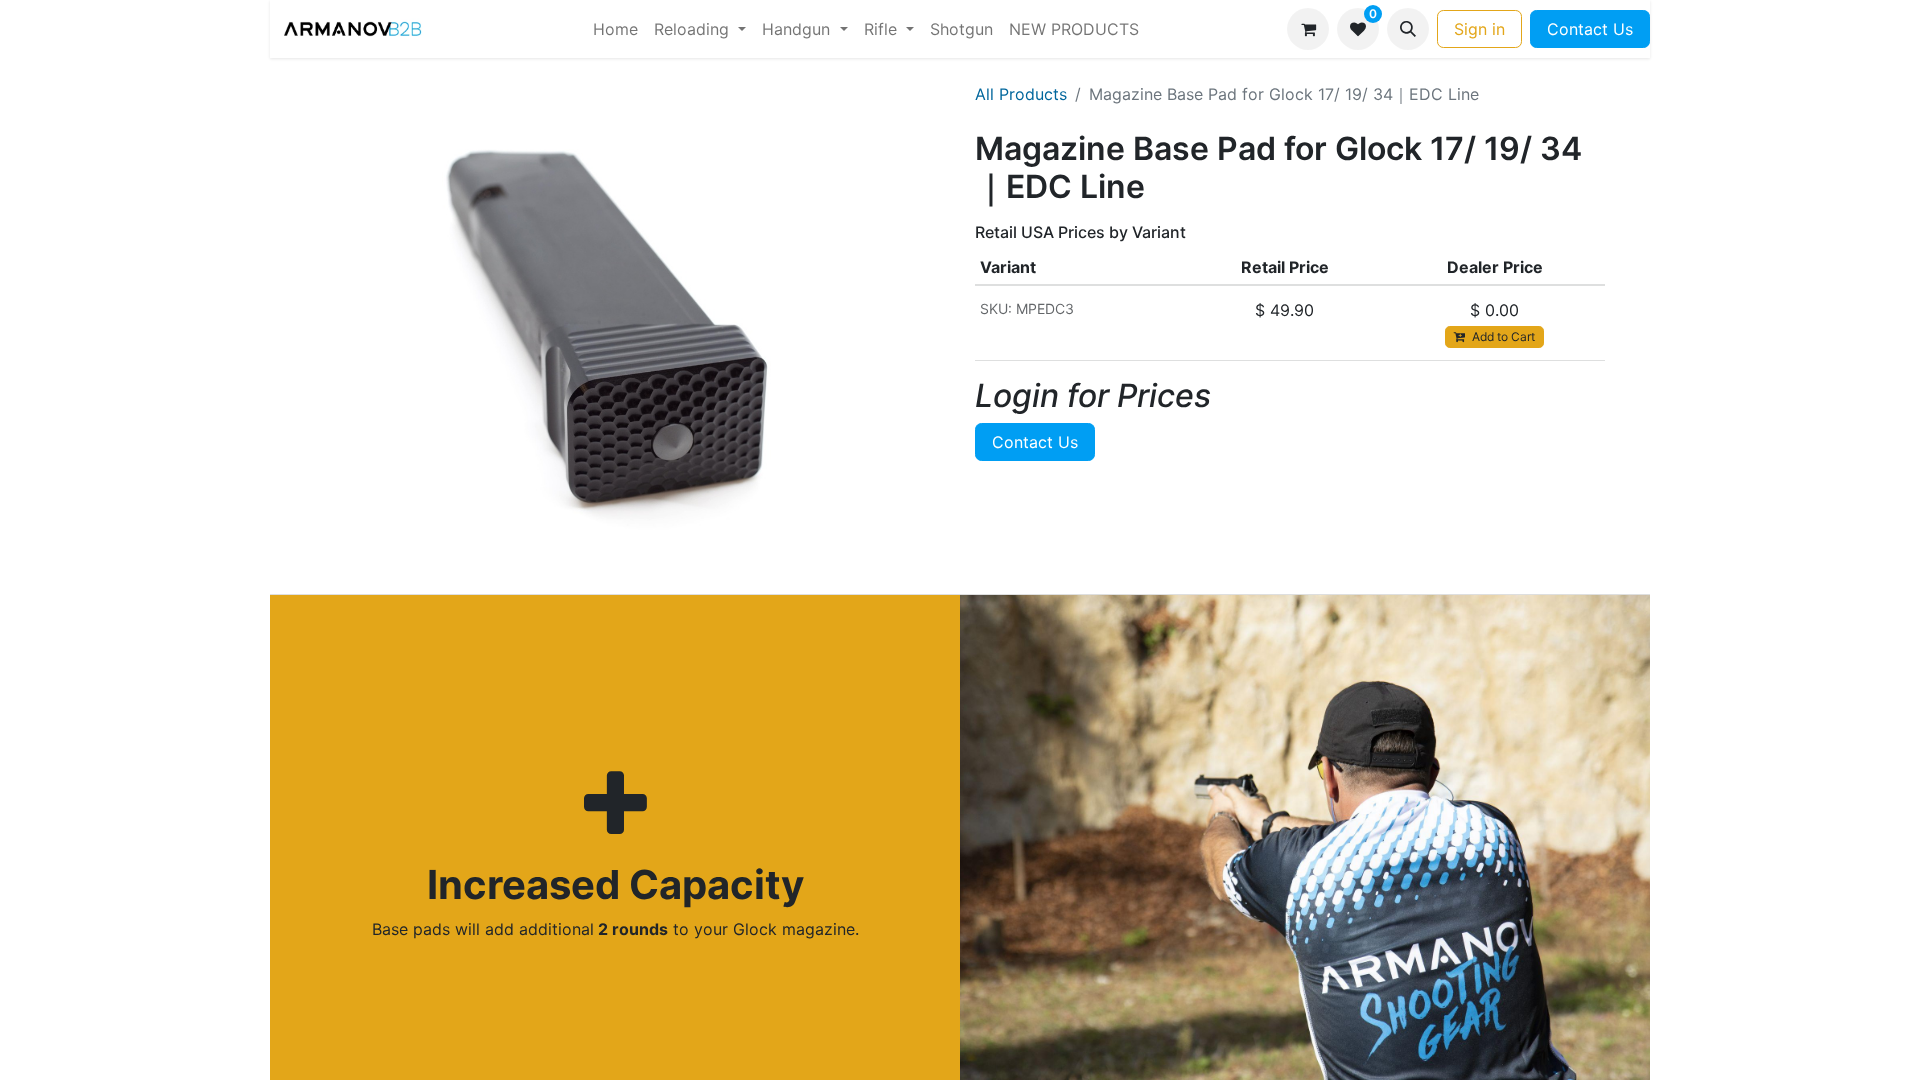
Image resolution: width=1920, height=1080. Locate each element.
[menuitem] (615, 29)
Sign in (1479, 29)
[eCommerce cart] (1308, 29)
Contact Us (1590, 29)
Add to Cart (1502, 336)
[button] (1408, 29)
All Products (1021, 94)
